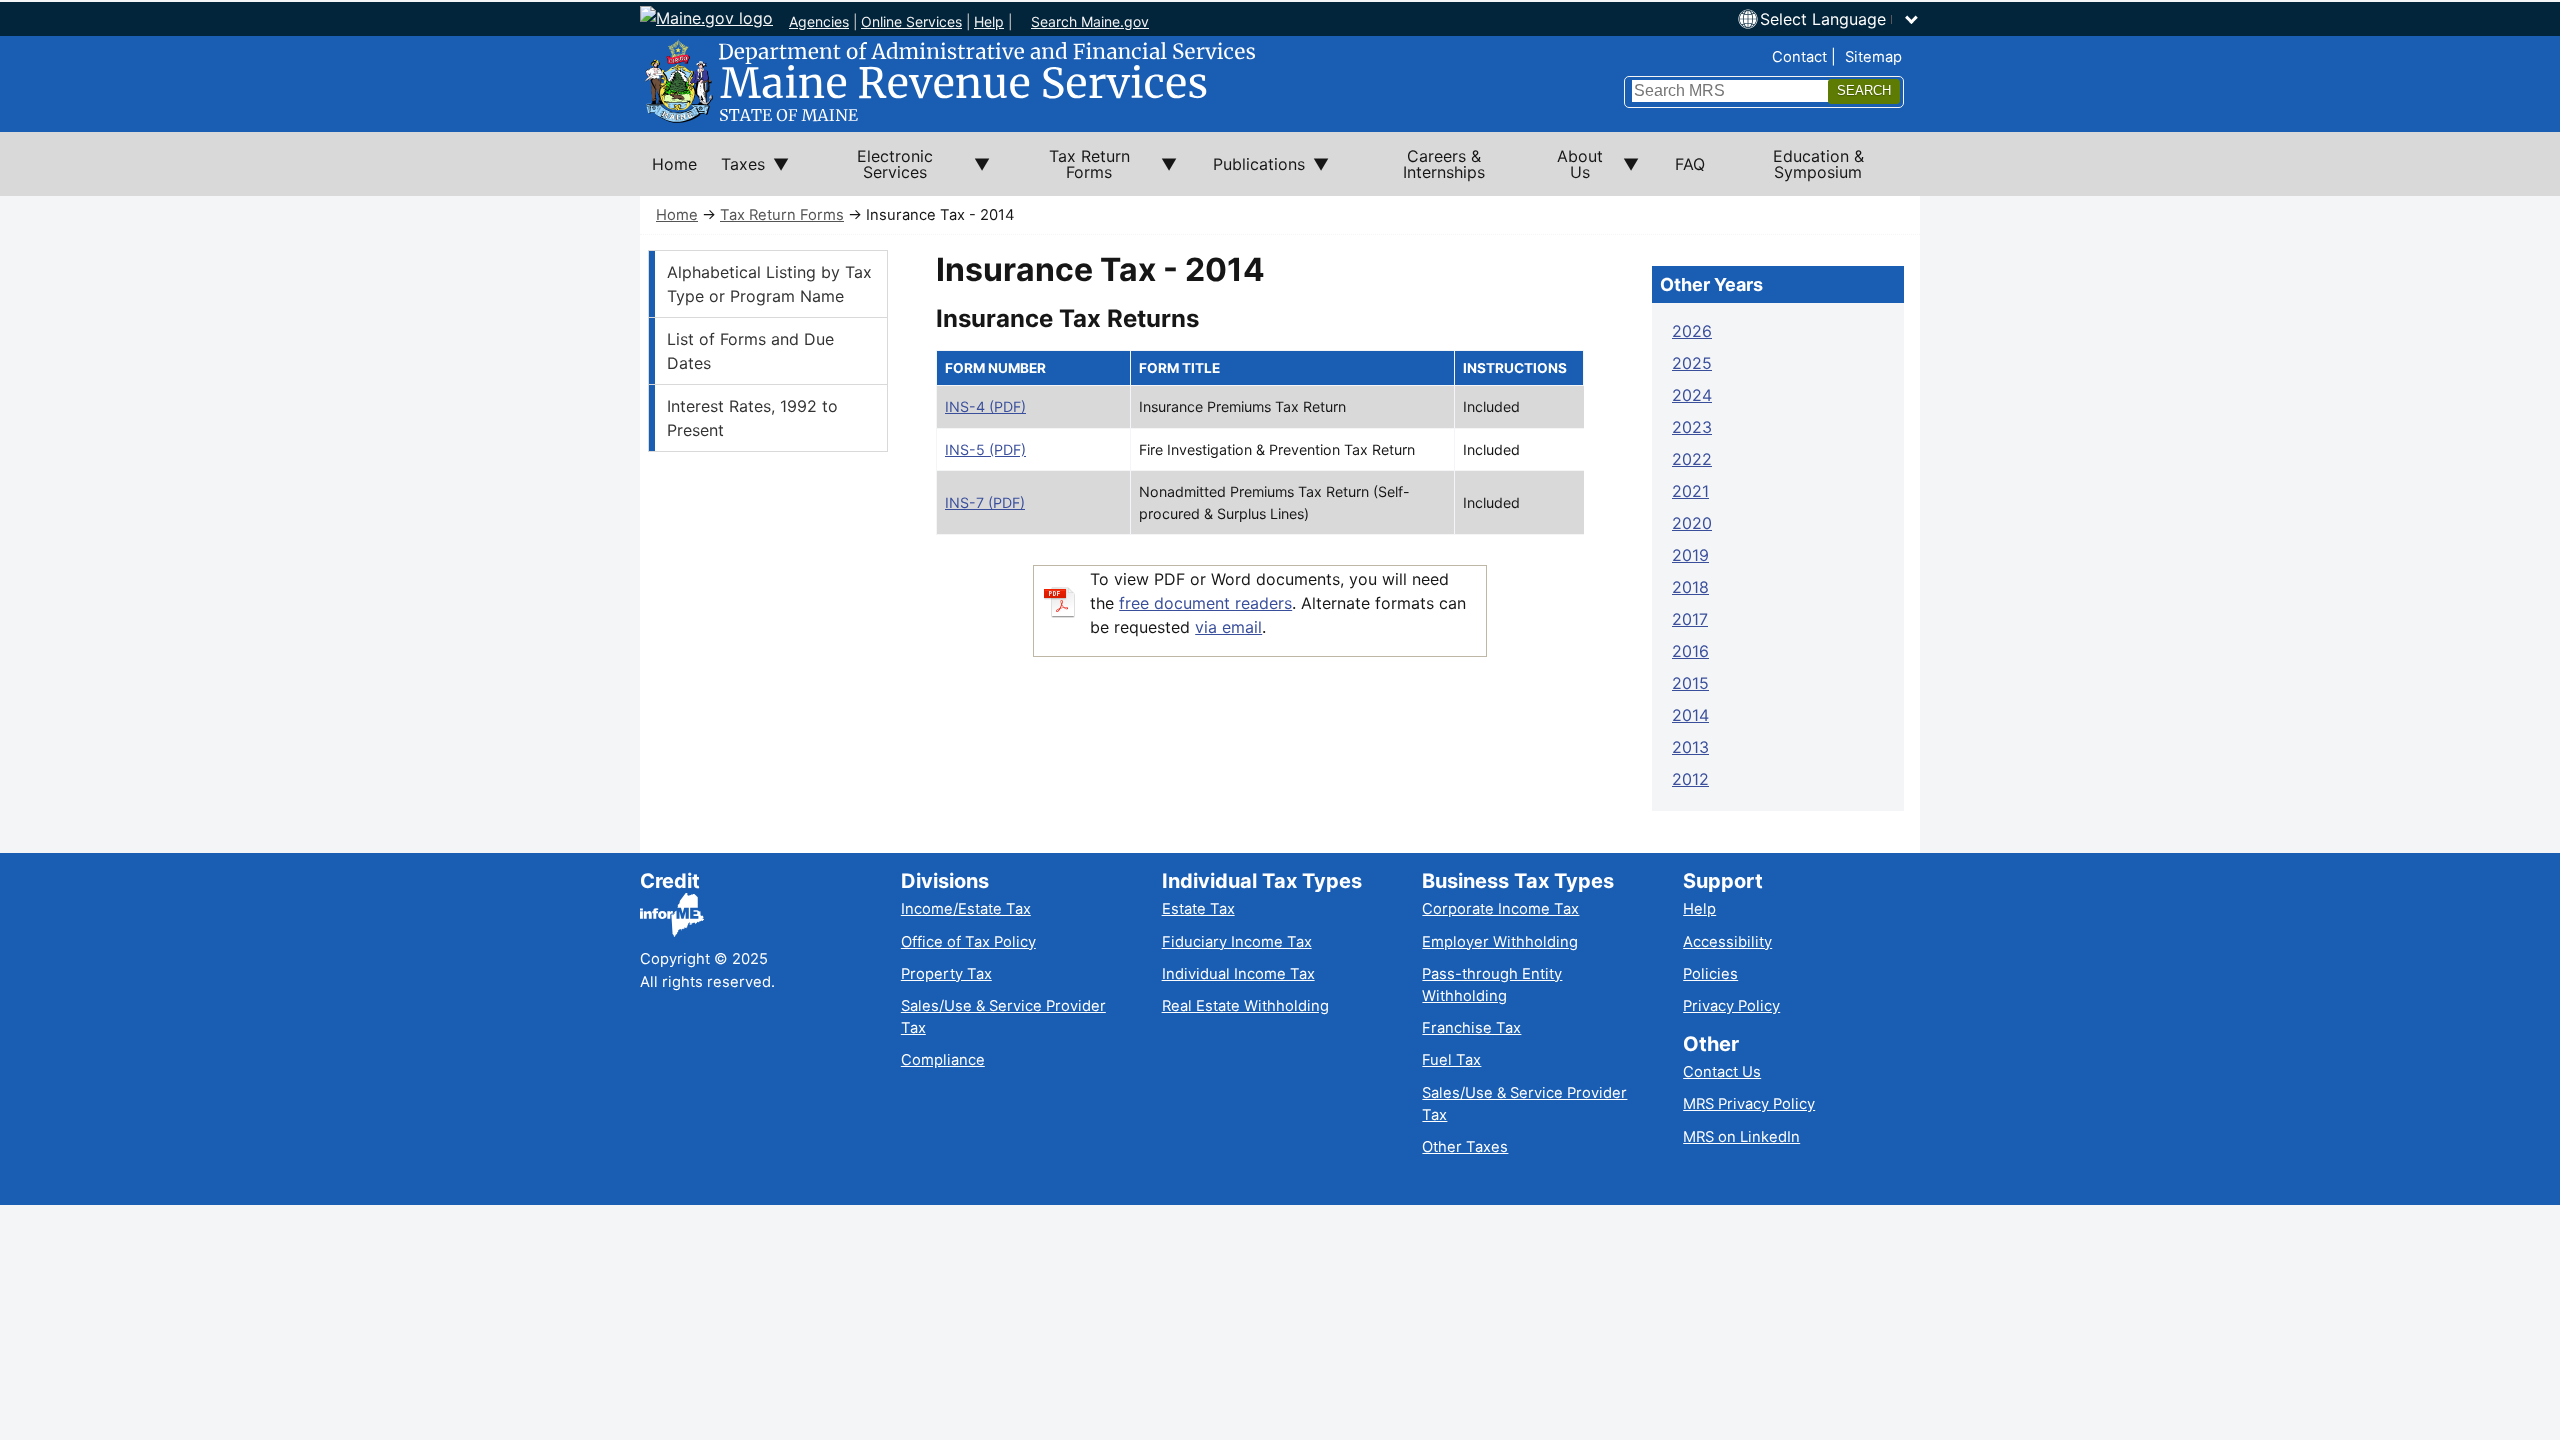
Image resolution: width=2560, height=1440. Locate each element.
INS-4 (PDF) (985, 406)
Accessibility (1727, 942)
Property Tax (946, 974)
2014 (1690, 715)
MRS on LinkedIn (1741, 1137)
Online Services (911, 21)
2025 (1692, 363)
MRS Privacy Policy (1749, 1104)
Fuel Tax (1451, 1060)
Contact (1799, 57)
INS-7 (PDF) (985, 502)
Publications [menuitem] (1253, 175)
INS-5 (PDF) (985, 449)
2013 (1690, 747)
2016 (1690, 651)
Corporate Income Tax (1500, 909)
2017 (1690, 619)
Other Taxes (1465, 1147)
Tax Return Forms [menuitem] (1072, 171)
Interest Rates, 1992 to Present (752, 418)
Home (677, 215)
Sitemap (1873, 57)
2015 (1690, 683)
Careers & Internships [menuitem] (1444, 164)
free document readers (1205, 603)
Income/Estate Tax (966, 909)
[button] (1840, 19)
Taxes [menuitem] (737, 175)
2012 (1690, 779)
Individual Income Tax (1238, 974)
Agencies (819, 21)
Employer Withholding (1500, 942)
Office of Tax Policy (968, 942)
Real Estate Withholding (1245, 1006)
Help (989, 21)
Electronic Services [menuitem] (873, 171)
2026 (1692, 331)
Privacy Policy (1731, 1006)
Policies (1710, 974)
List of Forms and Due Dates (750, 351)
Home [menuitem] (674, 164)
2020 (1692, 523)
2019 (1690, 555)
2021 (1690, 491)
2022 (1692, 459)
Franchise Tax (1471, 1028)
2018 (1690, 587)
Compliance (943, 1060)
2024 (1692, 395)
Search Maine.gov (1090, 21)
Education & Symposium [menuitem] (1818, 164)
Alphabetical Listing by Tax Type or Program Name (769, 284)
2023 (1692, 427)
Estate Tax (1198, 909)
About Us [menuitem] (1568, 171)
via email (1228, 627)
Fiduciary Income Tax (1237, 942)
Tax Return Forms (782, 215)
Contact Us (1722, 1072)
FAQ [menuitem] (1690, 164)
